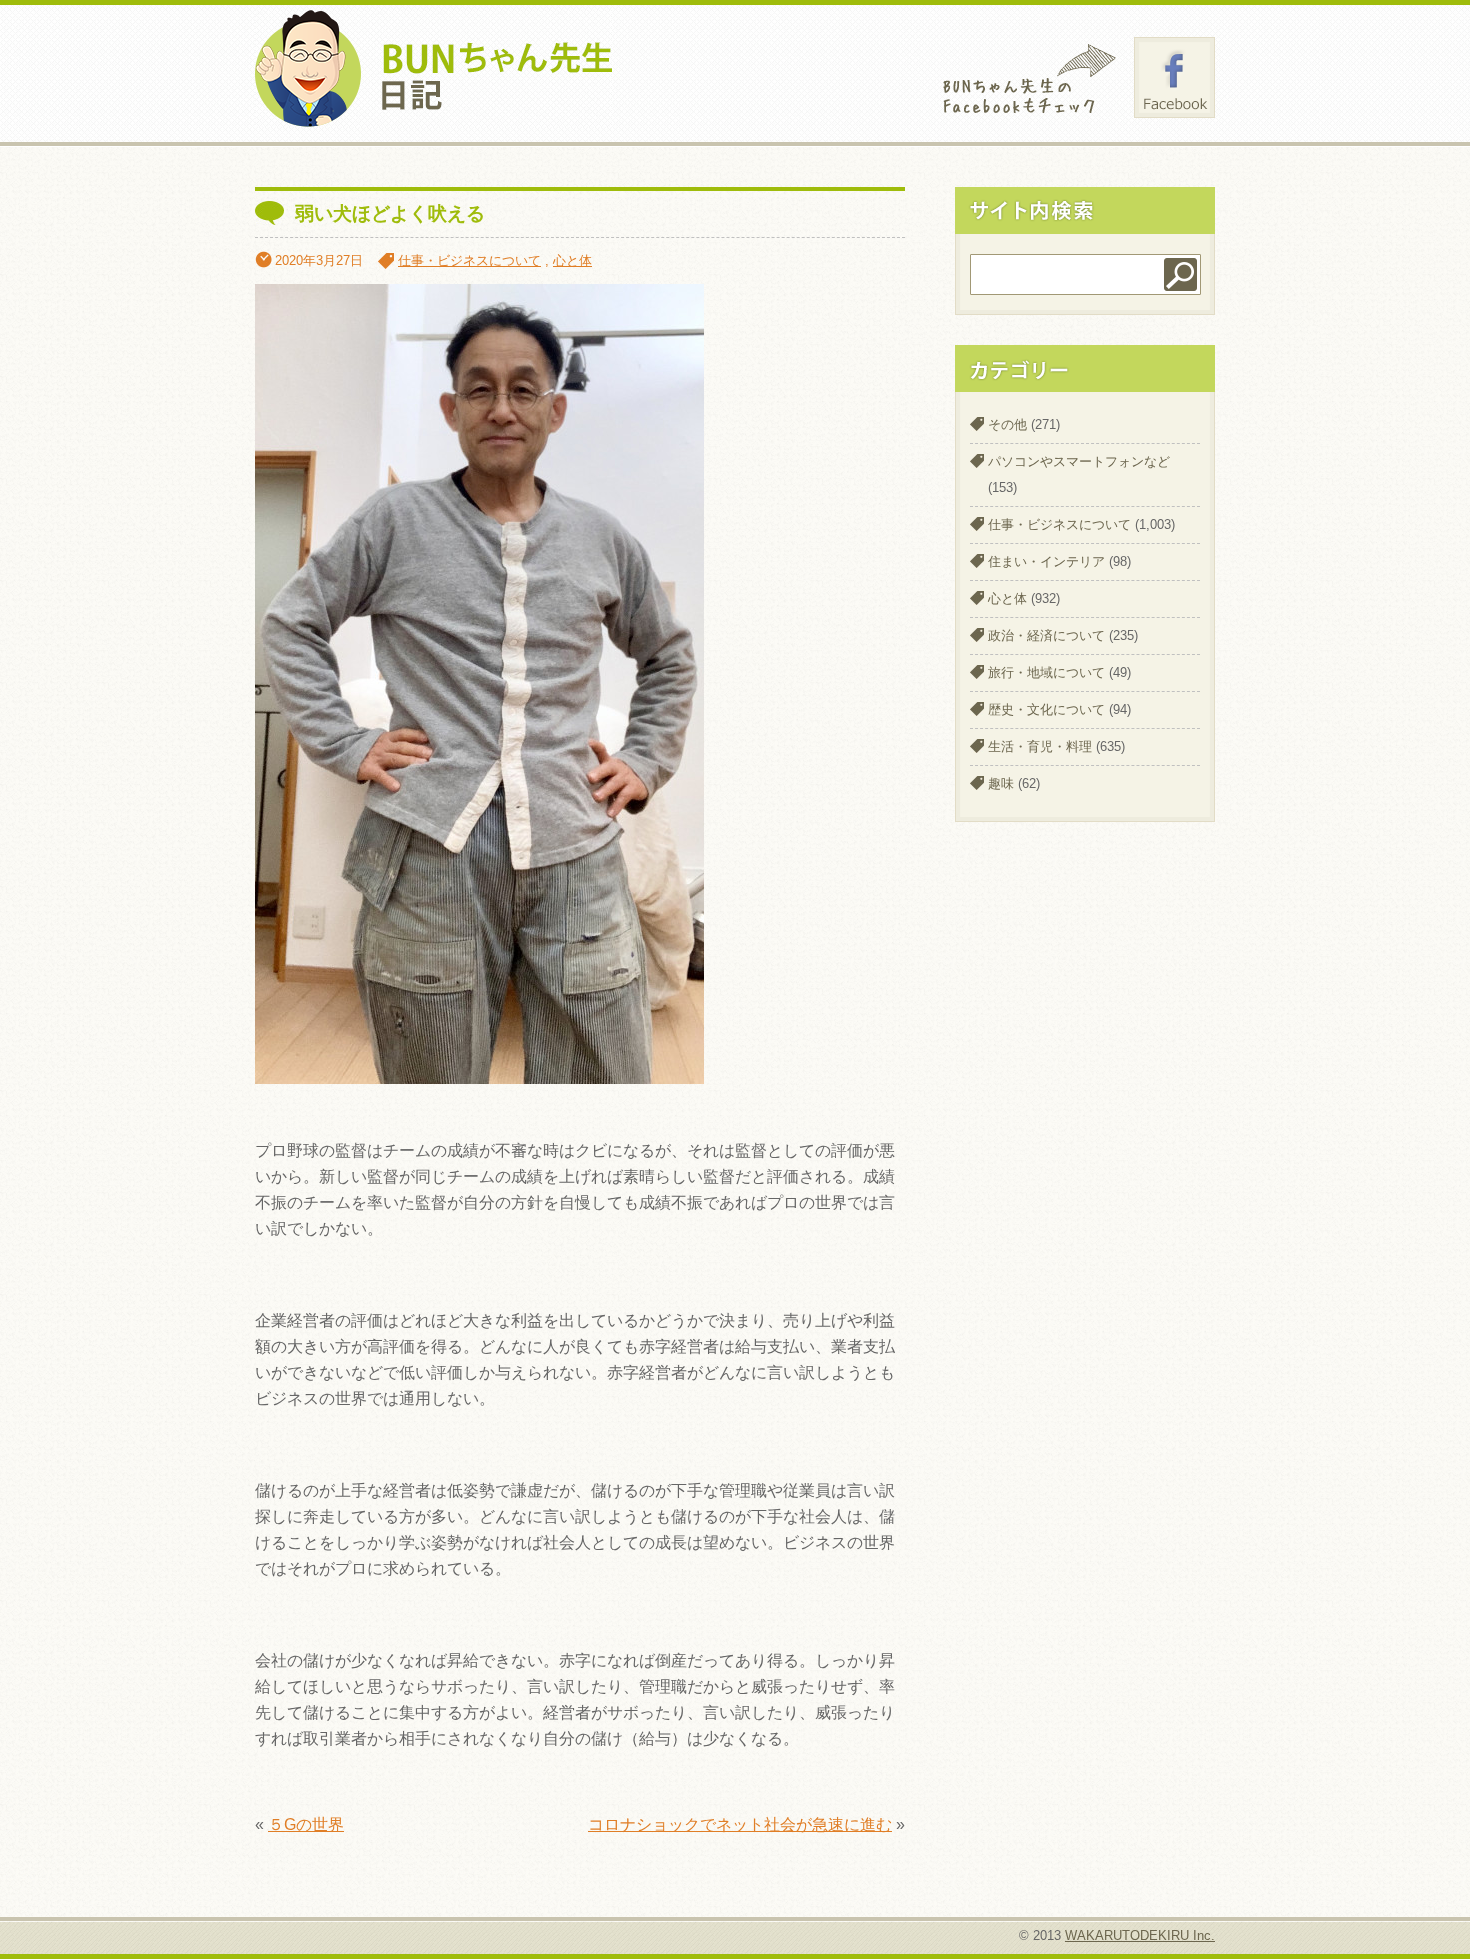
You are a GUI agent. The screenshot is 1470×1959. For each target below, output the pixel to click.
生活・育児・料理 (1040, 746)
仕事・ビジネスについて (469, 260)
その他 (1007, 424)
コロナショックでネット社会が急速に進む (740, 1824)
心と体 (572, 260)
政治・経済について (1046, 635)
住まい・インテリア (1046, 561)
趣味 (1001, 783)
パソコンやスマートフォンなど (1079, 461)
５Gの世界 (306, 1824)
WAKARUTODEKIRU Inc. (1140, 1935)
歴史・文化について (1046, 709)
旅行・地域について (1046, 672)
